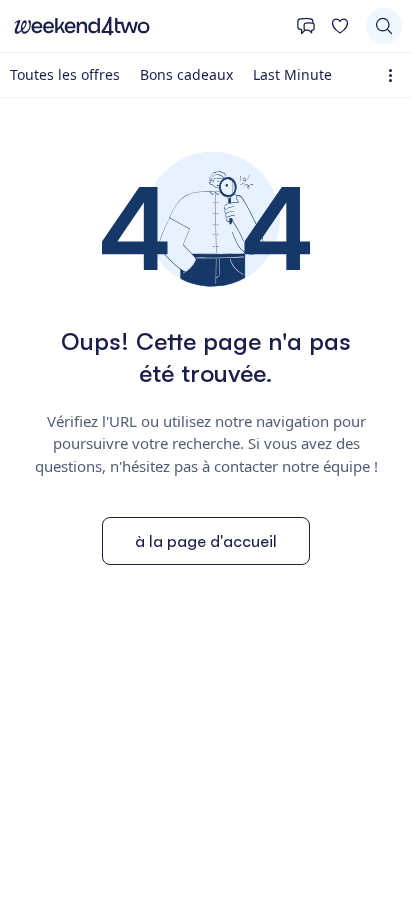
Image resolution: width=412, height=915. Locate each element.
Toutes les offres (65, 74)
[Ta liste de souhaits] (340, 26)
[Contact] (306, 26)
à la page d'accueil (206, 541)
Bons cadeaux (186, 74)
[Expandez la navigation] (394, 75)
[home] (148, 26)
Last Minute (292, 74)
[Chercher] (384, 26)
